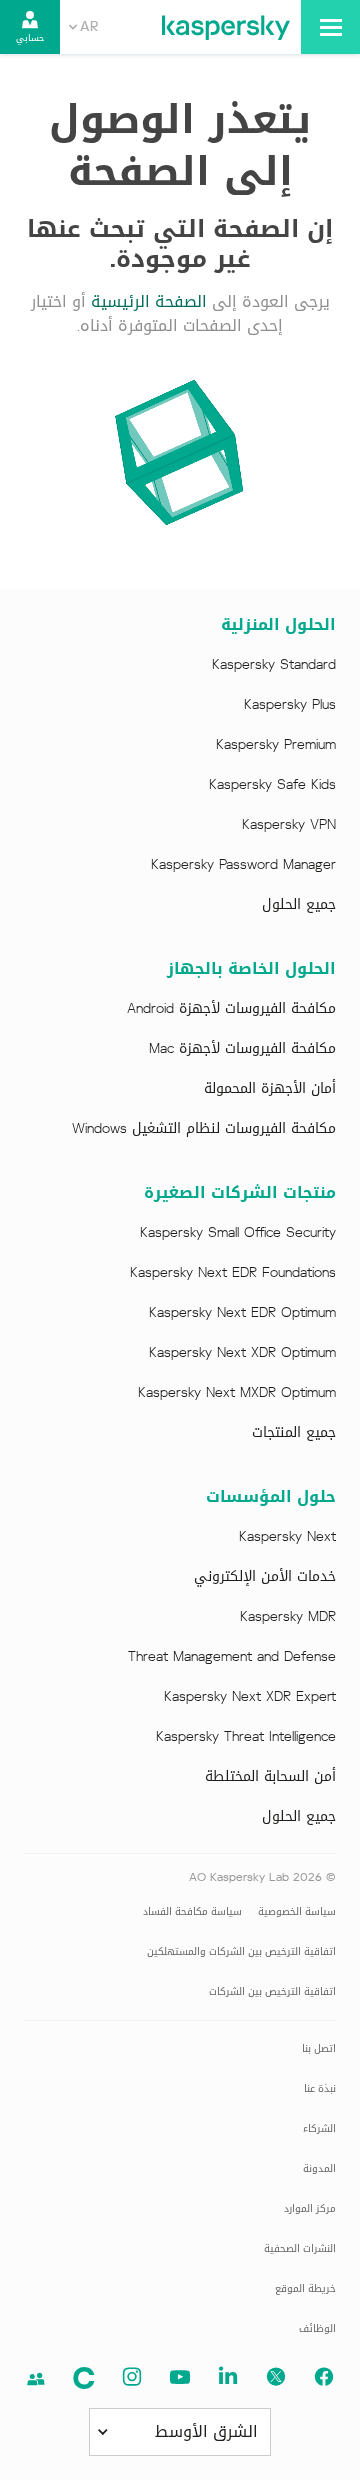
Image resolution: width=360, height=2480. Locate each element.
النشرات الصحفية (300, 2248)
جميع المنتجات (294, 1433)
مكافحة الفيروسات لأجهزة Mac (242, 1049)
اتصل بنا (319, 2048)
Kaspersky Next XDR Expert (250, 1697)
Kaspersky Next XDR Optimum (242, 1353)
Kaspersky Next (287, 1537)
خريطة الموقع (305, 2288)
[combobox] (83, 27)
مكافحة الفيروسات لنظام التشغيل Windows (204, 1129)
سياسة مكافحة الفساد (192, 1911)
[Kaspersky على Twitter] (276, 2377)
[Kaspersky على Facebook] (324, 2377)
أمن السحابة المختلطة (270, 1777)
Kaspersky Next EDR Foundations (233, 1273)
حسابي (30, 38)
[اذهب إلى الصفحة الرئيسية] (226, 27)
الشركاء (319, 2128)
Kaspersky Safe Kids (272, 785)
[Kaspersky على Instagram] (132, 2377)
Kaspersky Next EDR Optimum (242, 1313)
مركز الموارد (310, 2208)
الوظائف (317, 2328)
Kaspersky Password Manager (243, 865)
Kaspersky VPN (289, 825)
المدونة (319, 2168)
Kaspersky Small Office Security (238, 1233)
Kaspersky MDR (288, 1617)
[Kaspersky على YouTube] (180, 2377)
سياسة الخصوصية (297, 1911)
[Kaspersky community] (36, 2379)
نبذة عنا (320, 2088)
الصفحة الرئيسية (149, 301)
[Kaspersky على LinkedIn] (228, 2377)
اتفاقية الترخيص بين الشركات (272, 1991)
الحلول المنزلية (278, 625)
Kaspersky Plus (290, 705)
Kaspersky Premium (276, 745)
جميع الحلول (299, 905)
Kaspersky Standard (274, 665)
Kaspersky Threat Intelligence (246, 1737)
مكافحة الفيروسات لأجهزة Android (231, 1009)
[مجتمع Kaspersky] (84, 2378)
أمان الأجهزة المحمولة (270, 1089)
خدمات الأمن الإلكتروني (265, 1577)
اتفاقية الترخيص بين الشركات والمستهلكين (241, 1951)
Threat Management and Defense (232, 1657)
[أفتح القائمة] (330, 27)
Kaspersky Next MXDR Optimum (237, 1393)
